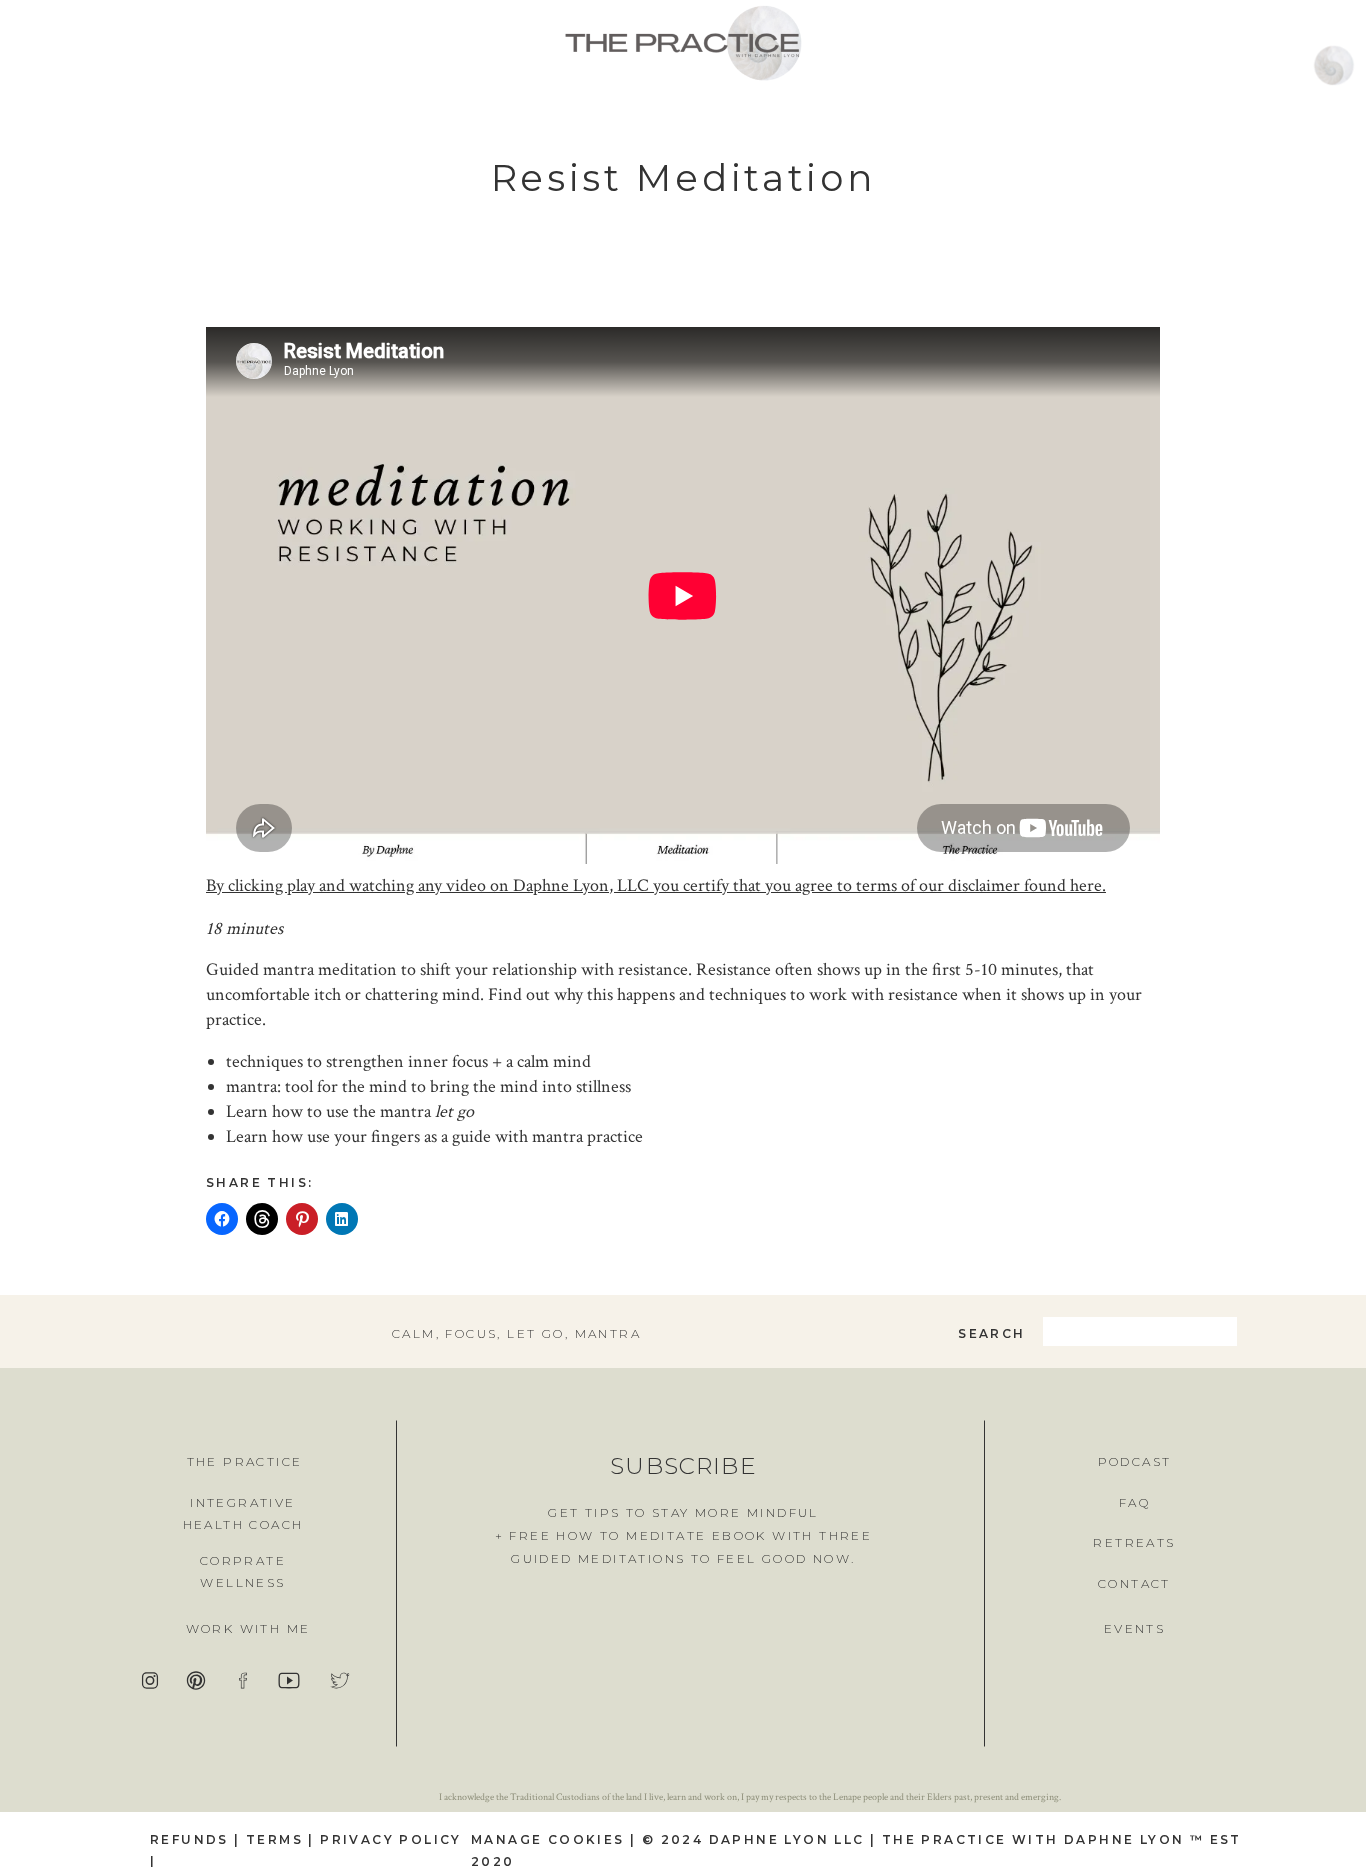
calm (414, 1333)
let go (535, 1333)
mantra (608, 1333)
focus (471, 1333)
